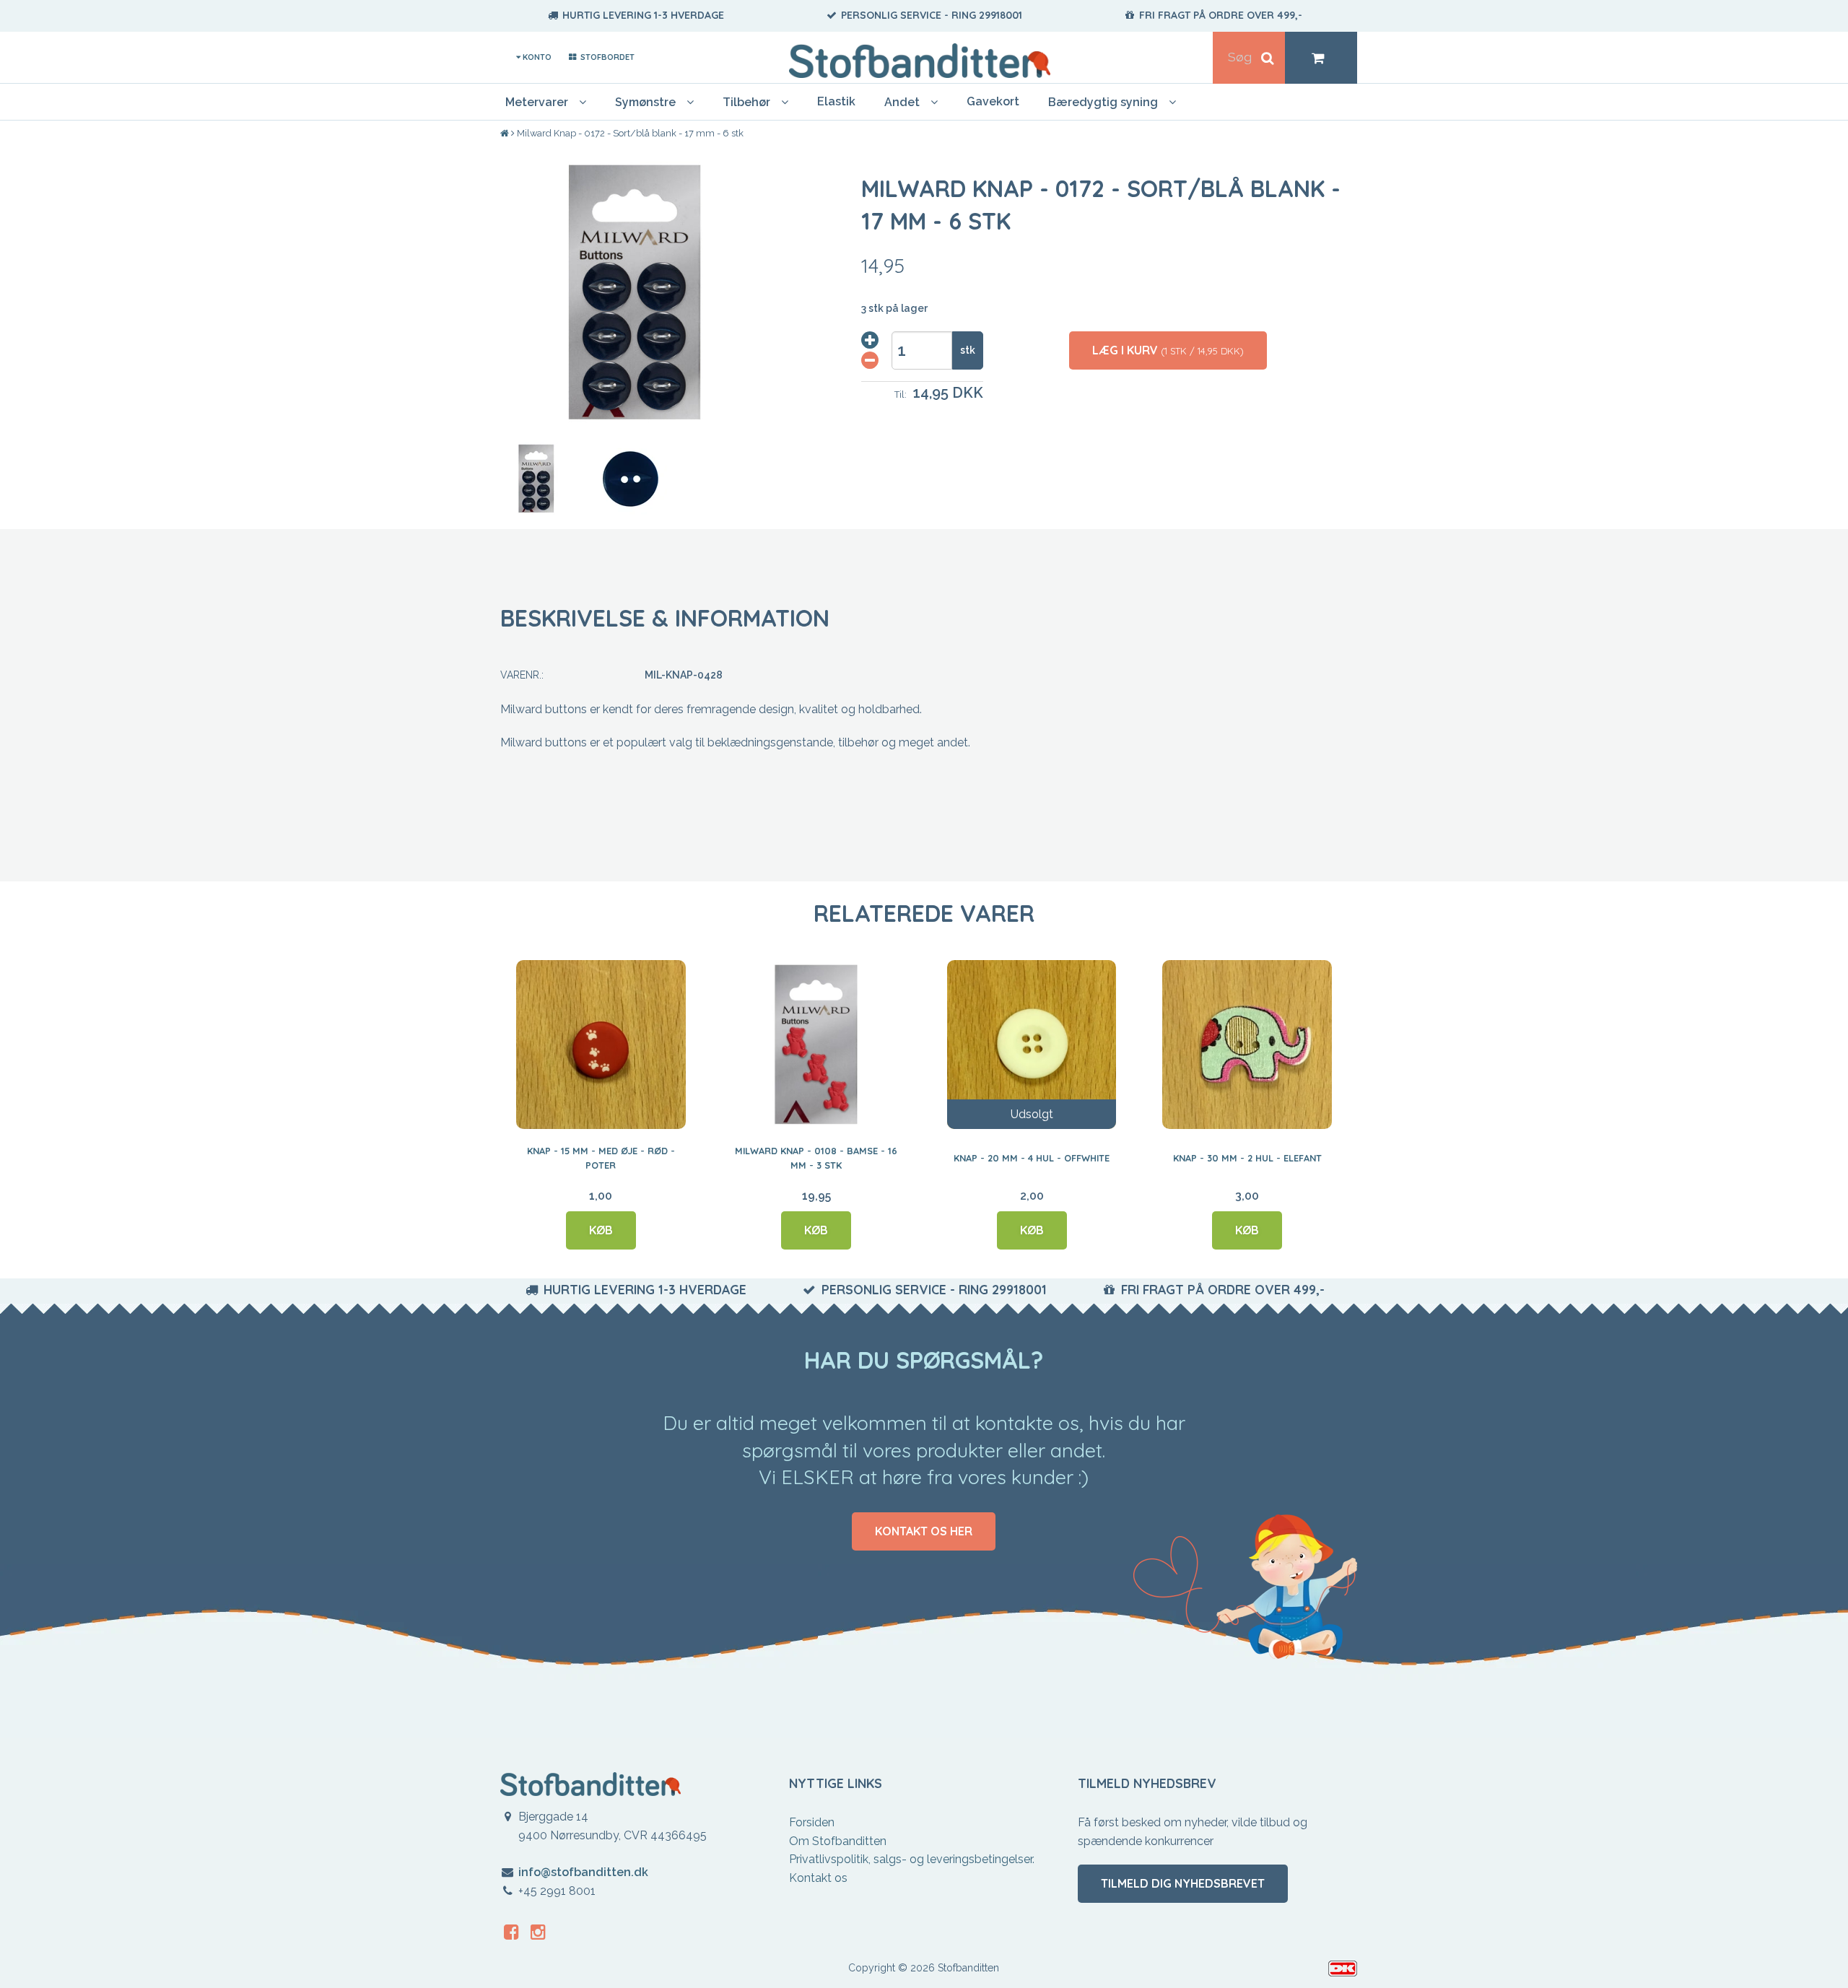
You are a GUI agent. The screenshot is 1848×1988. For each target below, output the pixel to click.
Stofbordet (606, 57)
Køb (601, 1230)
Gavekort (993, 101)
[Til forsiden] (506, 134)
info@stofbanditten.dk (583, 1872)
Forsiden (812, 1822)
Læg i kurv (1168, 350)
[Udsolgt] (1032, 1044)
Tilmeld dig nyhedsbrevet (1183, 1883)
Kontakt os (818, 1878)
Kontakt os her (924, 1531)
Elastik (836, 101)
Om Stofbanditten (838, 1841)
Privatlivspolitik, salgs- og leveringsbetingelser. (912, 1859)
